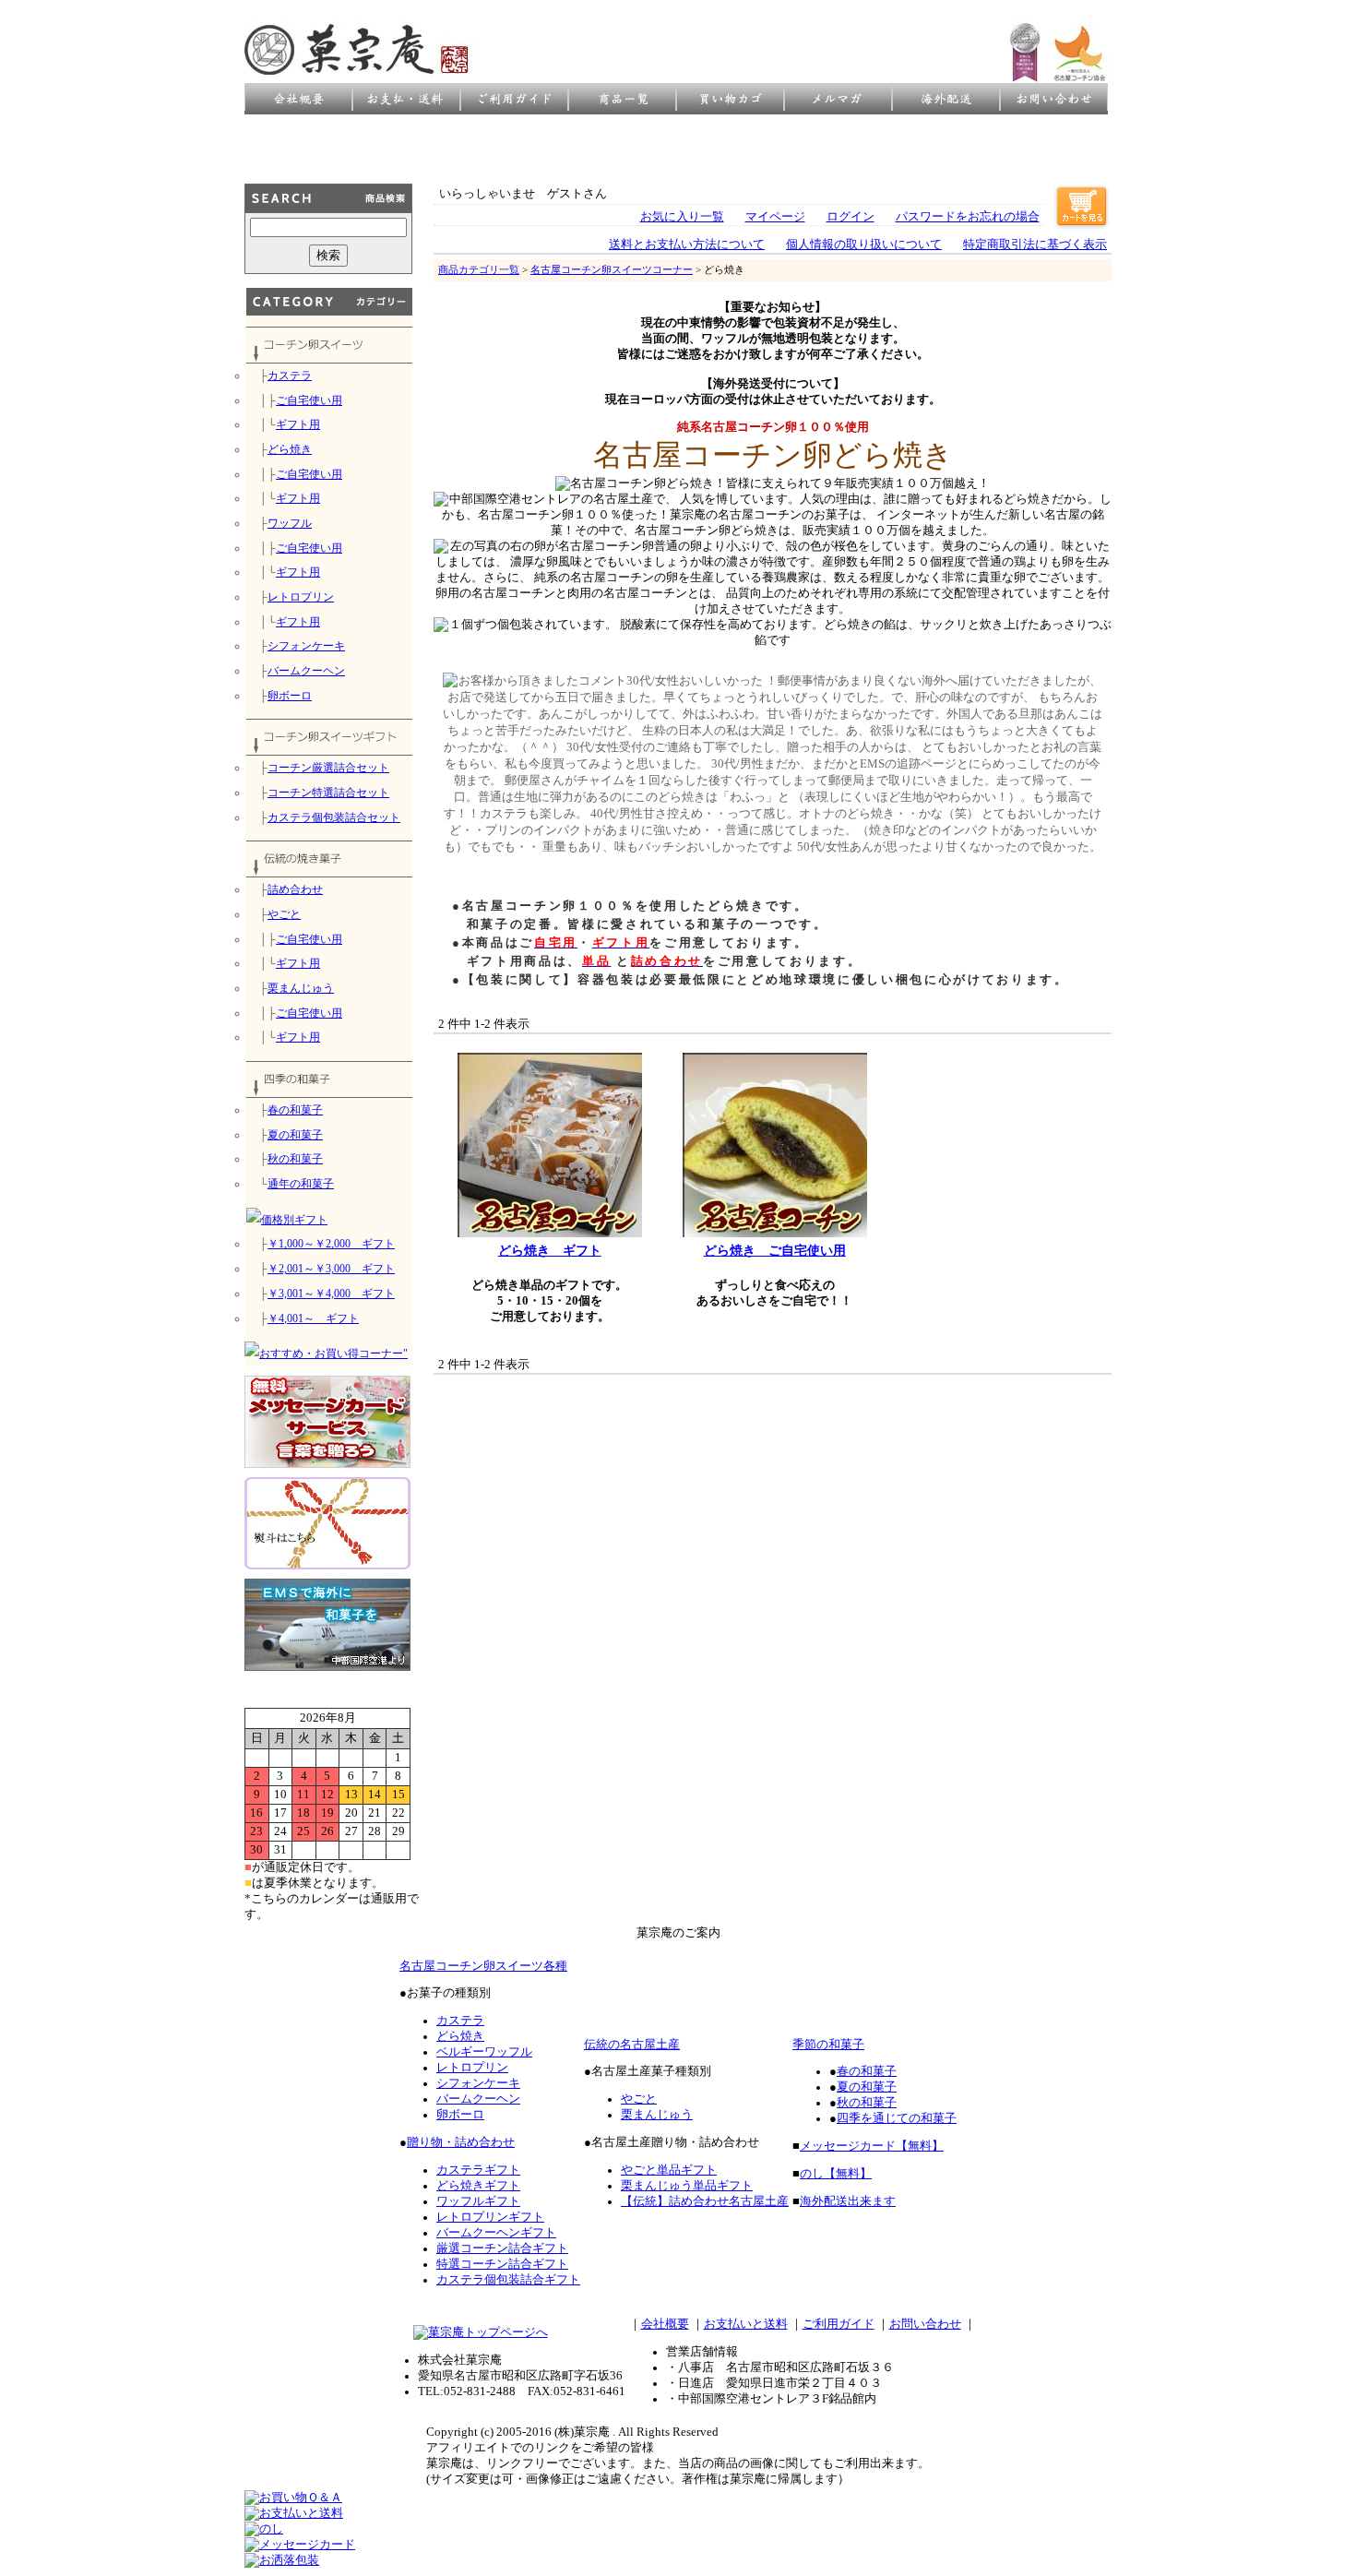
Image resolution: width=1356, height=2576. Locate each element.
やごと (284, 914)
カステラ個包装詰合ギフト (508, 2280)
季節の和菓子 (828, 2045)
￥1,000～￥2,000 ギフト (331, 1244)
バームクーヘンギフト (496, 2233)
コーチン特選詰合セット (328, 793)
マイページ (775, 217)
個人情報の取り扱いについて (864, 244)
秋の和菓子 (295, 1159)
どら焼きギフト (478, 2186)
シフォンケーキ (306, 646)
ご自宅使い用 (309, 400)
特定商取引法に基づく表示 (1035, 244)
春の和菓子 (295, 1110)
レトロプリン (301, 597)
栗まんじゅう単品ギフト (687, 2186)
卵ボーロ (290, 696)
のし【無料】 (836, 2174)
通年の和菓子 (301, 1184)
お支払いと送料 (746, 2324)
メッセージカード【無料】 (872, 2146)
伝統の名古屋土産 (632, 2045)
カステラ (290, 376)
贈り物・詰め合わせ (461, 2142)
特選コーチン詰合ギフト (502, 2264)
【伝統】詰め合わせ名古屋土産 (705, 2201)
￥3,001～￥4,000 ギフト (331, 1294)
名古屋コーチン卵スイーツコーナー (612, 269)
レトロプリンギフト (490, 2217)
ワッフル (290, 523)
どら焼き (290, 449)
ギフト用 (298, 424)
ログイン (850, 217)
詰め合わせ (295, 889)
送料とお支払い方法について (687, 244)
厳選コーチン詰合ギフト (502, 2248)
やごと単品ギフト (669, 2170)
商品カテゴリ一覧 (479, 269)
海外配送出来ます (848, 2201)
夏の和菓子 (295, 1135)
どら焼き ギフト (550, 1250)
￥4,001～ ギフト (313, 1318)
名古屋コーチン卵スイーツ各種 (483, 1966)
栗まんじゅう (301, 988)
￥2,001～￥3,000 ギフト (331, 1269)
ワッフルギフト (478, 2201)
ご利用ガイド (839, 2324)
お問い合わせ (925, 2324)
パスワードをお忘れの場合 (968, 217)
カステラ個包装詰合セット (334, 817)
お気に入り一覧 (682, 217)
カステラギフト (478, 2170)
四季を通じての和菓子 (897, 2118)
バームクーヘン (306, 671)
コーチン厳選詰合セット (328, 768)
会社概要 (665, 2324)
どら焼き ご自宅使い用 (775, 1250)
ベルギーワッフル (484, 2052)
